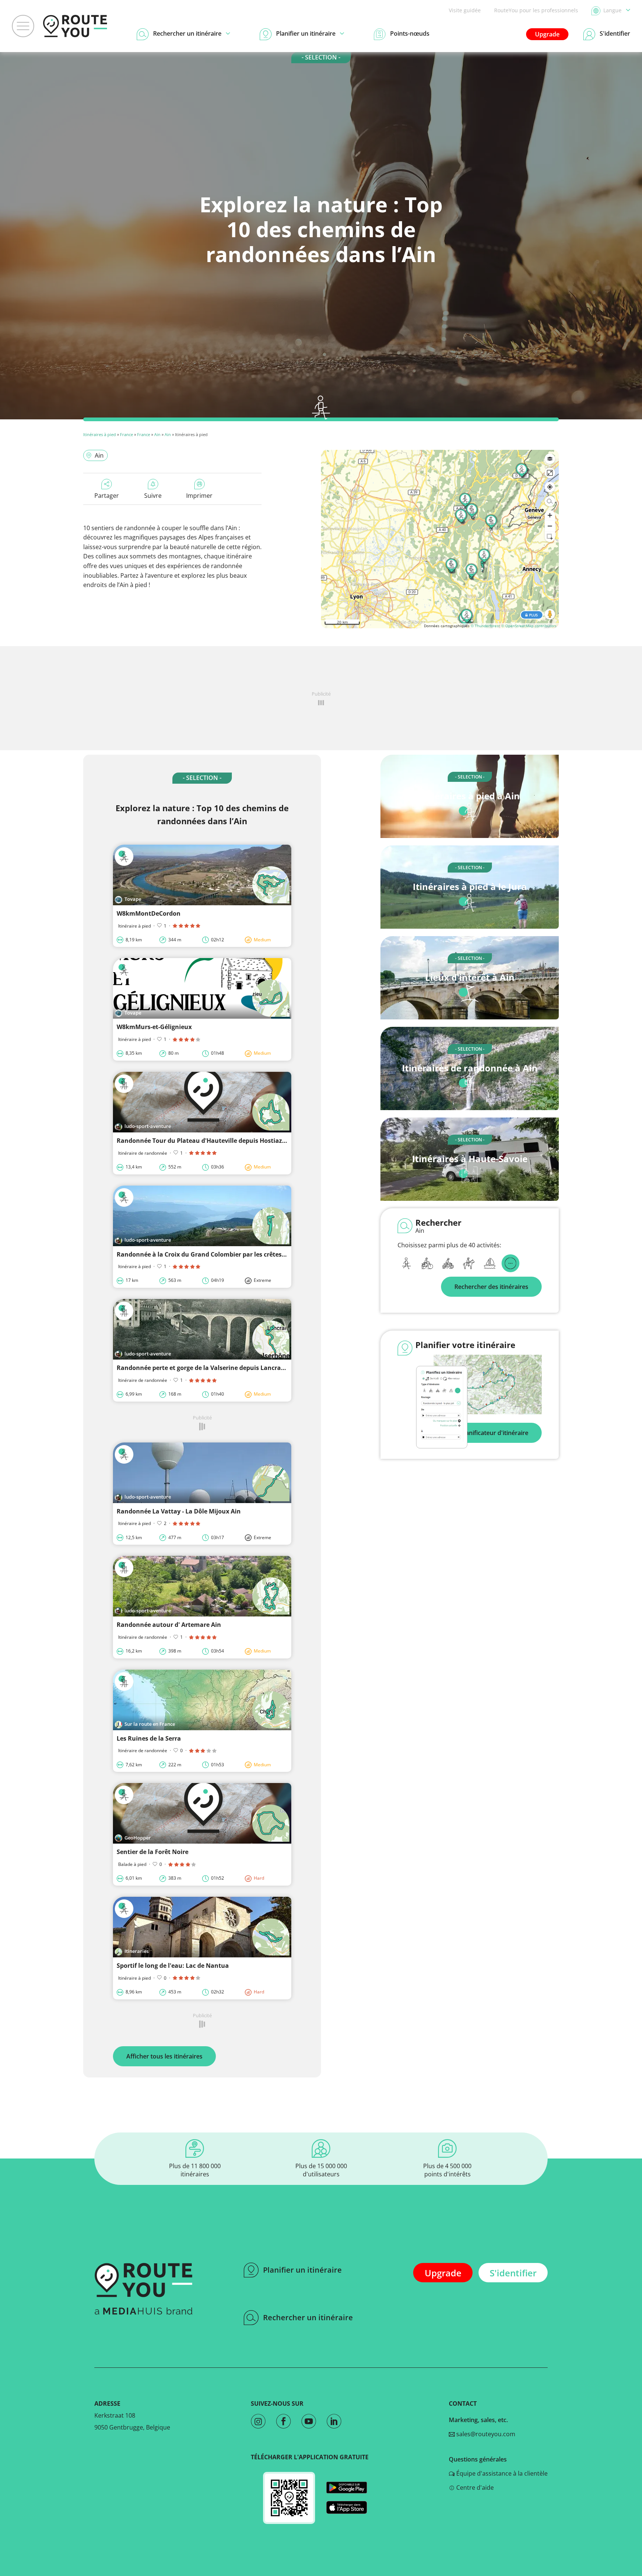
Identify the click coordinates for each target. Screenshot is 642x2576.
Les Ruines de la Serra (149, 1738)
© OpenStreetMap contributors (529, 626)
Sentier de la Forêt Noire (153, 1852)
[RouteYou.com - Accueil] (75, 26)
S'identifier (513, 2273)
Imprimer (199, 496)
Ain (157, 434)
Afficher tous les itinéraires (164, 2056)
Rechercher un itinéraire (308, 2317)
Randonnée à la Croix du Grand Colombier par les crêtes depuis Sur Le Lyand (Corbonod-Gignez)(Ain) (264, 1254)
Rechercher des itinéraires (491, 1287)
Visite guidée (465, 10)
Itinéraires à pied (100, 434)
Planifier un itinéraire (302, 2270)
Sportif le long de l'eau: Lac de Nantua (173, 1966)
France (127, 434)
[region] (440, 539)
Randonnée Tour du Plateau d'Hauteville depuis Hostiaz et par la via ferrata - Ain (236, 1141)
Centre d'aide (474, 2488)
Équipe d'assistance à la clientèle (501, 2473)
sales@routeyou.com (485, 2434)
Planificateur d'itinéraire (494, 1433)
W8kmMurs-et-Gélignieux (154, 1027)
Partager (107, 496)
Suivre (153, 496)
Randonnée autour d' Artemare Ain (169, 1625)
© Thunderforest (485, 626)
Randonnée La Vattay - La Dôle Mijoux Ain (179, 1511)
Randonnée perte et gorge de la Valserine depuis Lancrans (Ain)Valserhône (227, 1368)
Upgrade (547, 34)
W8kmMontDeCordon (149, 913)
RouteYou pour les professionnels (536, 10)
